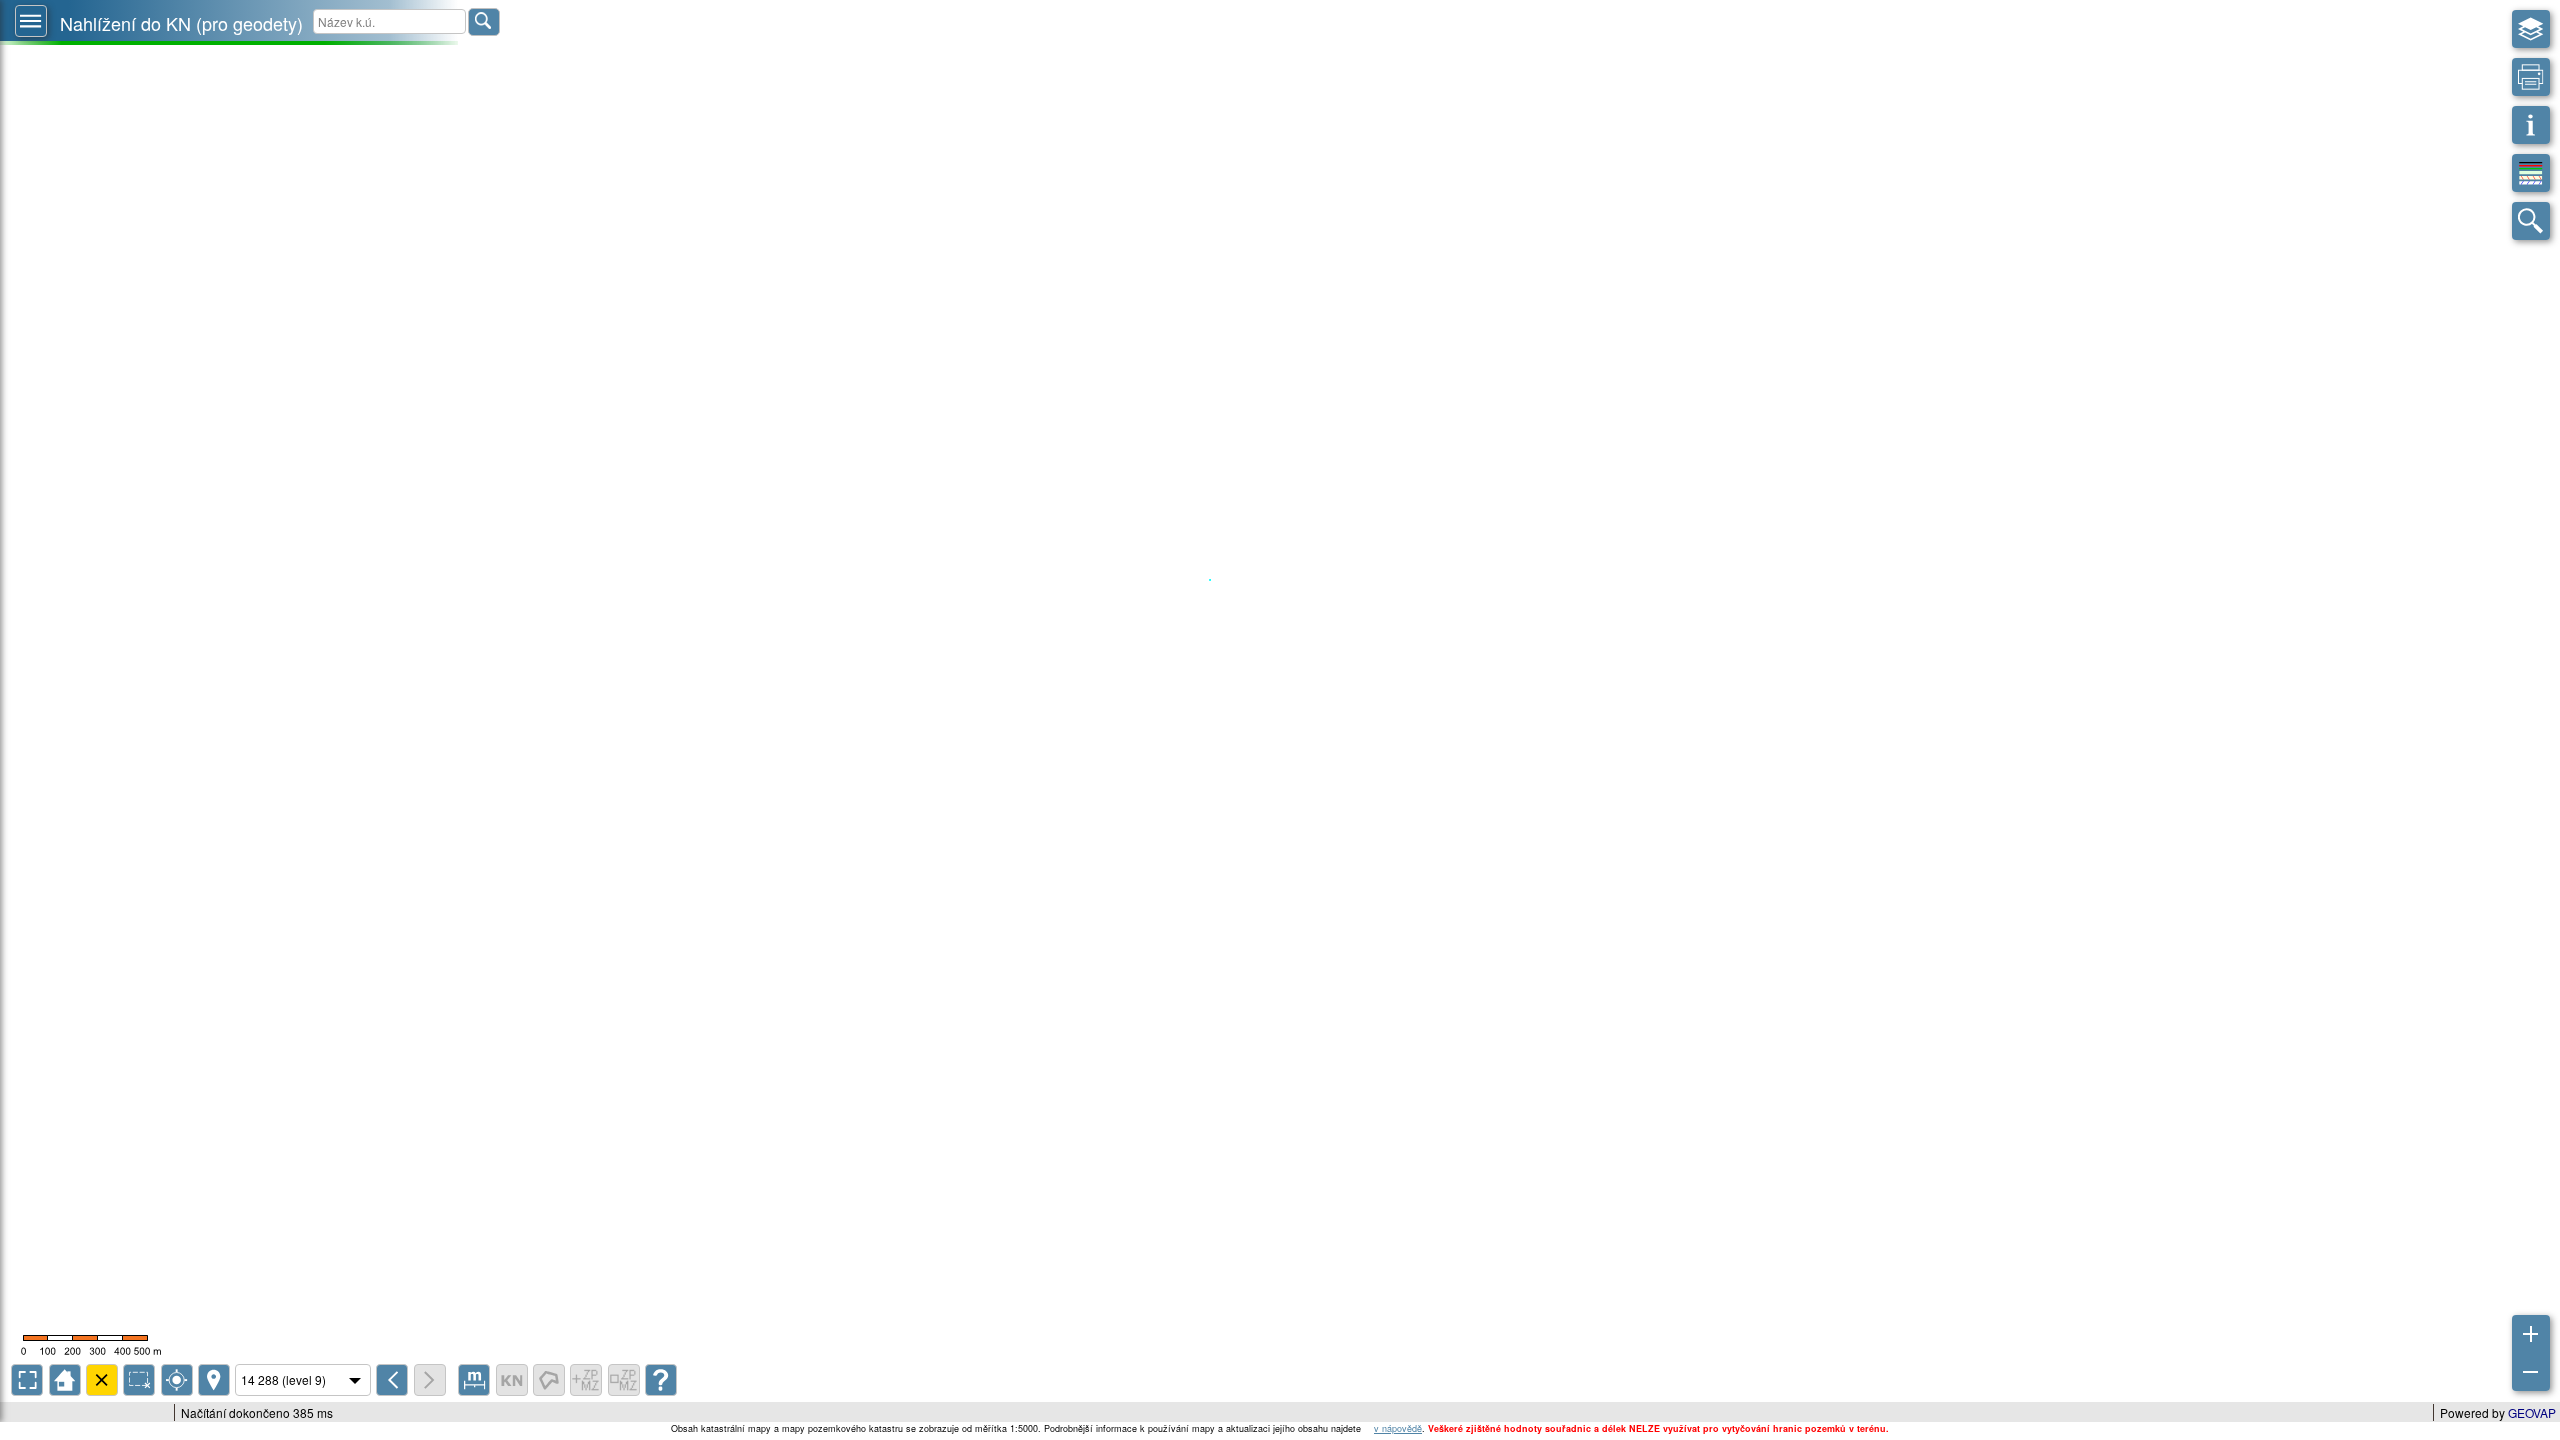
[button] (31, 21)
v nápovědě (1398, 1428)
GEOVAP (2532, 1412)
